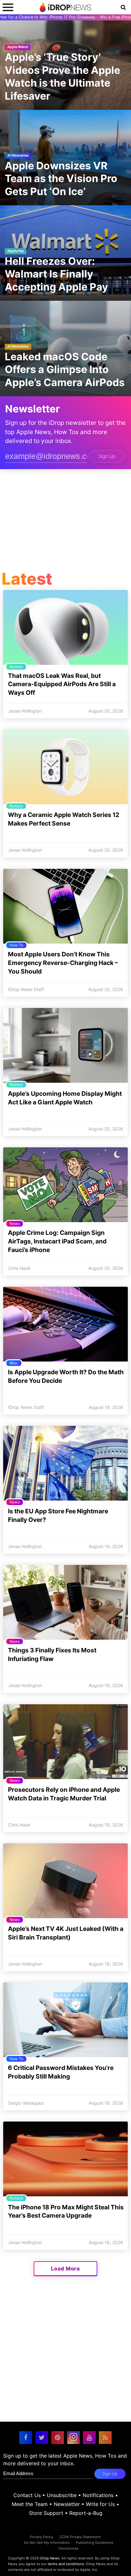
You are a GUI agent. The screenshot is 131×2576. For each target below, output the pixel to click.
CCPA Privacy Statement (80, 2537)
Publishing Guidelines (95, 2543)
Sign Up (107, 456)
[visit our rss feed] (105, 2438)
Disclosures (69, 2548)
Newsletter (67, 2504)
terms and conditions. (66, 2564)
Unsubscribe (62, 2495)
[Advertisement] (65, 521)
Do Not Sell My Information (47, 2543)
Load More (65, 2269)
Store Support (46, 2513)
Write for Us (100, 2504)
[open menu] (8, 7)
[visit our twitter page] (42, 2438)
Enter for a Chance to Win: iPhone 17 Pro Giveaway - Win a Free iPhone (65, 17)
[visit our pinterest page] (58, 2438)
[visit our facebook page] (26, 2438)
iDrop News (50, 2558)
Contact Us (27, 2495)
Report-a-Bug (86, 2513)
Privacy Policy (41, 2537)
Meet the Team (30, 2504)
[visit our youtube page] (89, 2438)
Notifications (98, 2495)
